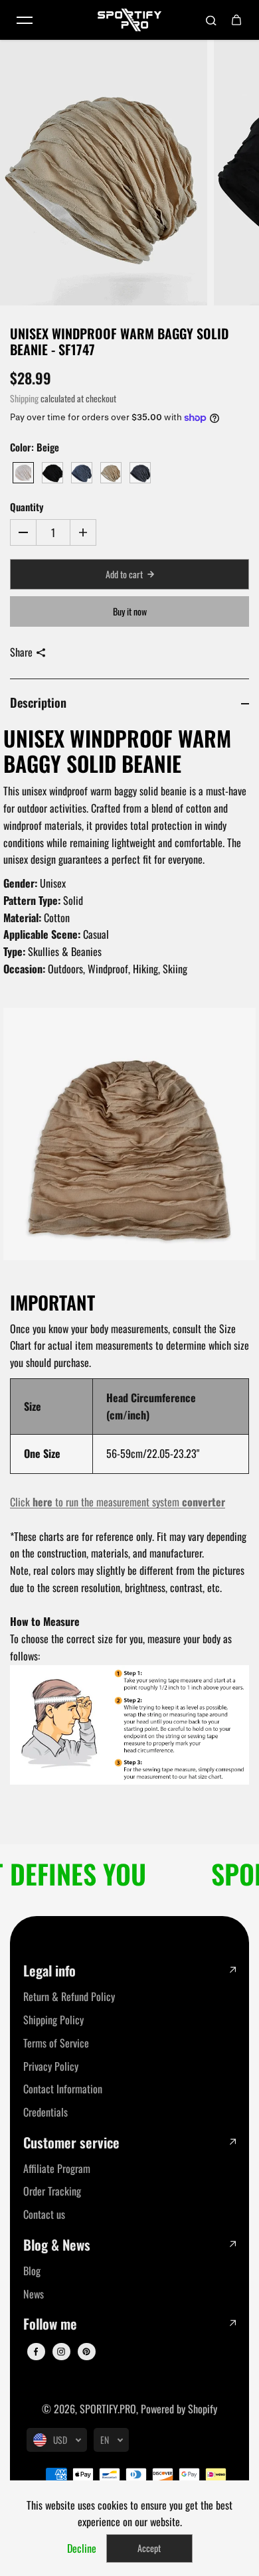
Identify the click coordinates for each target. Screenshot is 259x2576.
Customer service (71, 2143)
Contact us (44, 2214)
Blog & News (57, 2245)
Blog (32, 2271)
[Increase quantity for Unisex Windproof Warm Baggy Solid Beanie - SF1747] (83, 532)
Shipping (24, 398)
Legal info (49, 1971)
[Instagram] (61, 2352)
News (34, 2294)
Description (38, 702)
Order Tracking (52, 2191)
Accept (149, 2548)
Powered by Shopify (179, 2409)
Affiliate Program (57, 2168)
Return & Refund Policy (69, 1996)
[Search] (211, 20)
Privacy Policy (51, 2066)
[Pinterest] (86, 2352)
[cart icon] (236, 20)
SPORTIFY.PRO (108, 2409)
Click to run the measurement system (118, 1502)
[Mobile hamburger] (25, 20)
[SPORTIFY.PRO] (129, 20)
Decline (82, 2548)
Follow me (50, 2324)
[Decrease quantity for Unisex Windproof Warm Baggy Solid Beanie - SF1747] (23, 532)
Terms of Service (56, 2043)
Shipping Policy (53, 2020)
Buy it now (130, 611)
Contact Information (63, 2089)
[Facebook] (36, 2352)
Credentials (45, 2112)
